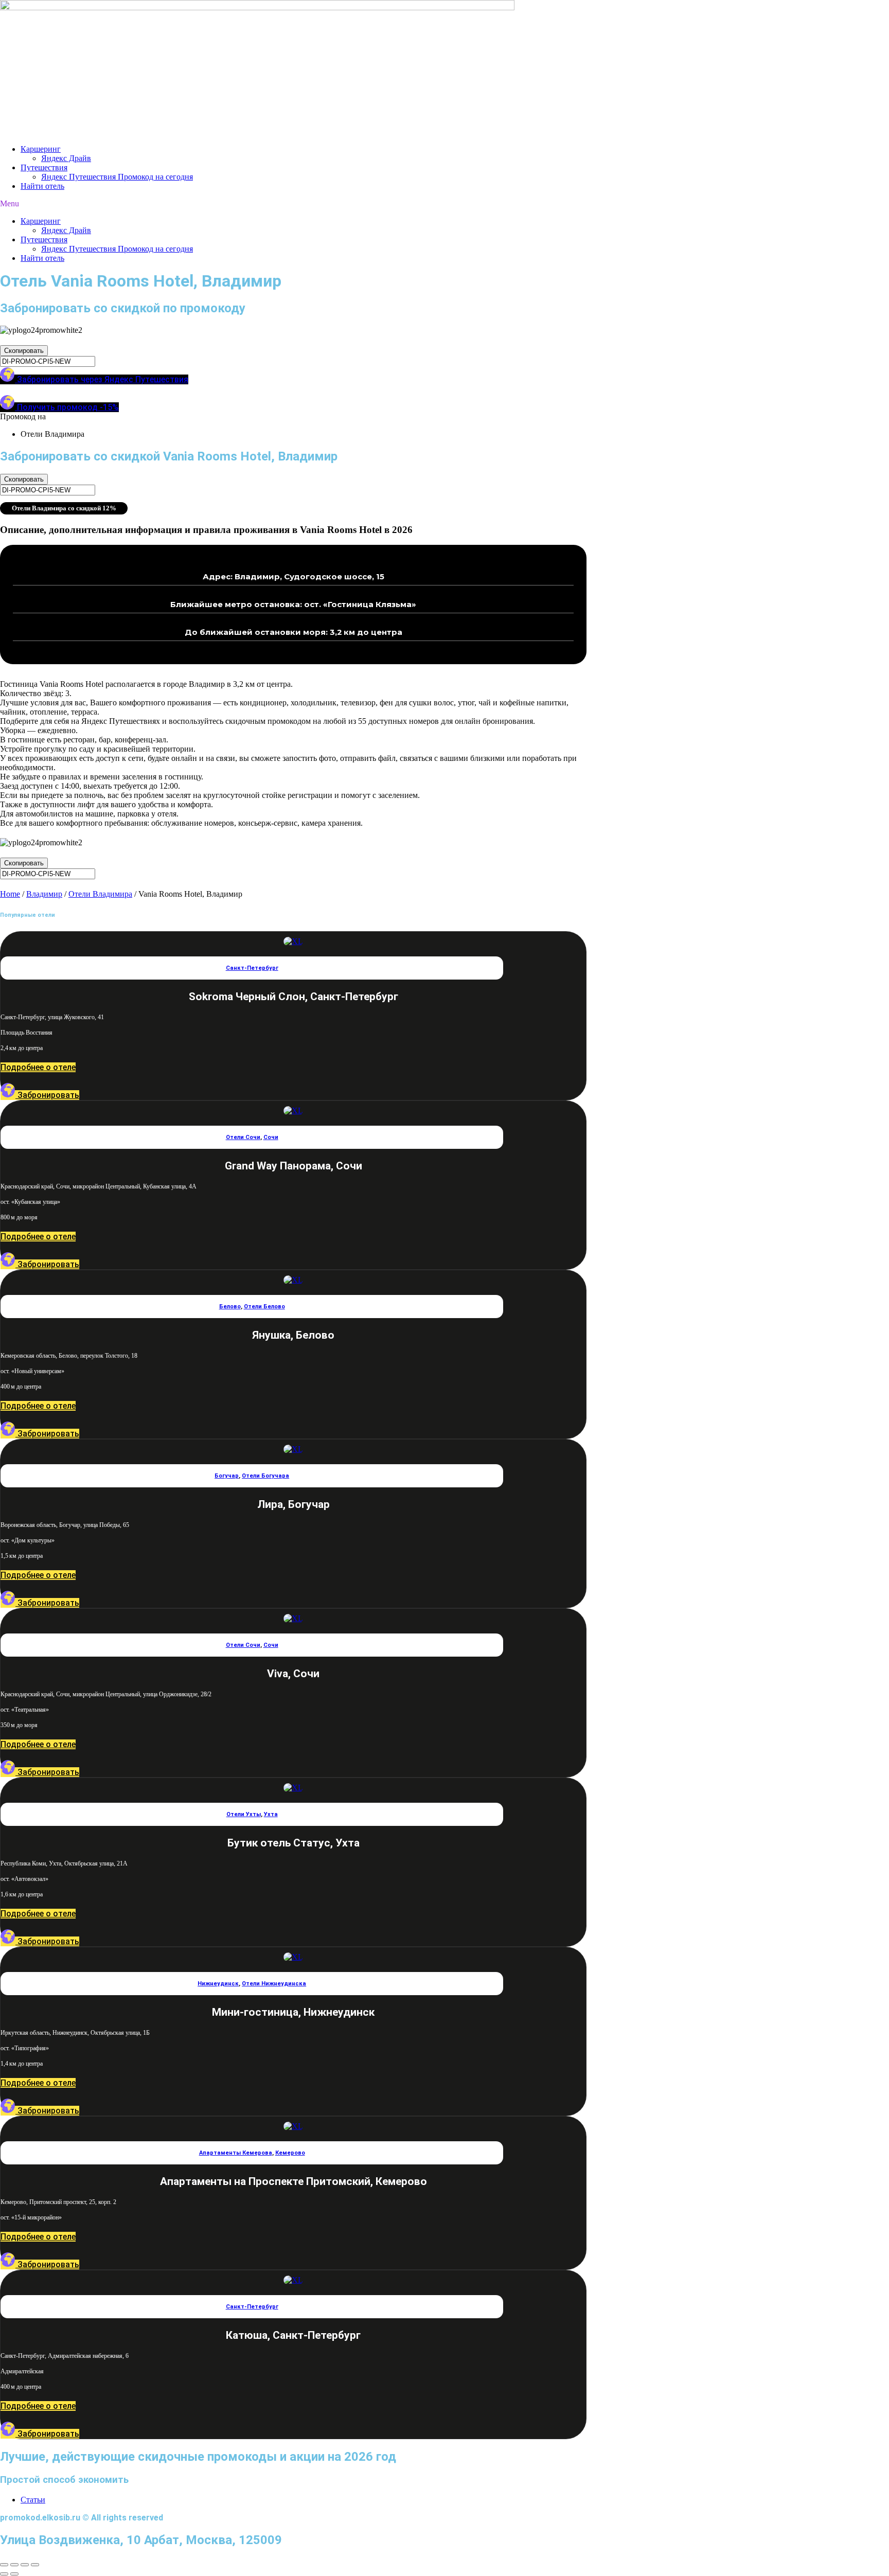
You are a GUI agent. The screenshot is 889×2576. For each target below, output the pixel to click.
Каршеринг (41, 149)
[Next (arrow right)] (14, 2574)
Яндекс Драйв (66, 158)
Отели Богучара (265, 1476)
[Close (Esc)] (4, 2565)
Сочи (271, 1137)
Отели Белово (264, 1307)
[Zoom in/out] (35, 2565)
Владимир (44, 894)
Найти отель (42, 186)
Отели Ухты (244, 1814)
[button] (444, 204)
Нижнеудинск (218, 1984)
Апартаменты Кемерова (236, 2153)
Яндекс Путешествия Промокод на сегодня (117, 177)
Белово (230, 1307)
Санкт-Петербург (252, 968)
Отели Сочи (243, 1137)
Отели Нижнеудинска (274, 1984)
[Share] (14, 2565)
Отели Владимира (100, 894)
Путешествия (44, 167)
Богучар (227, 1476)
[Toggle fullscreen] (25, 2565)
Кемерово (290, 2153)
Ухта (271, 1814)
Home (10, 894)
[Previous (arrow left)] (4, 2574)
